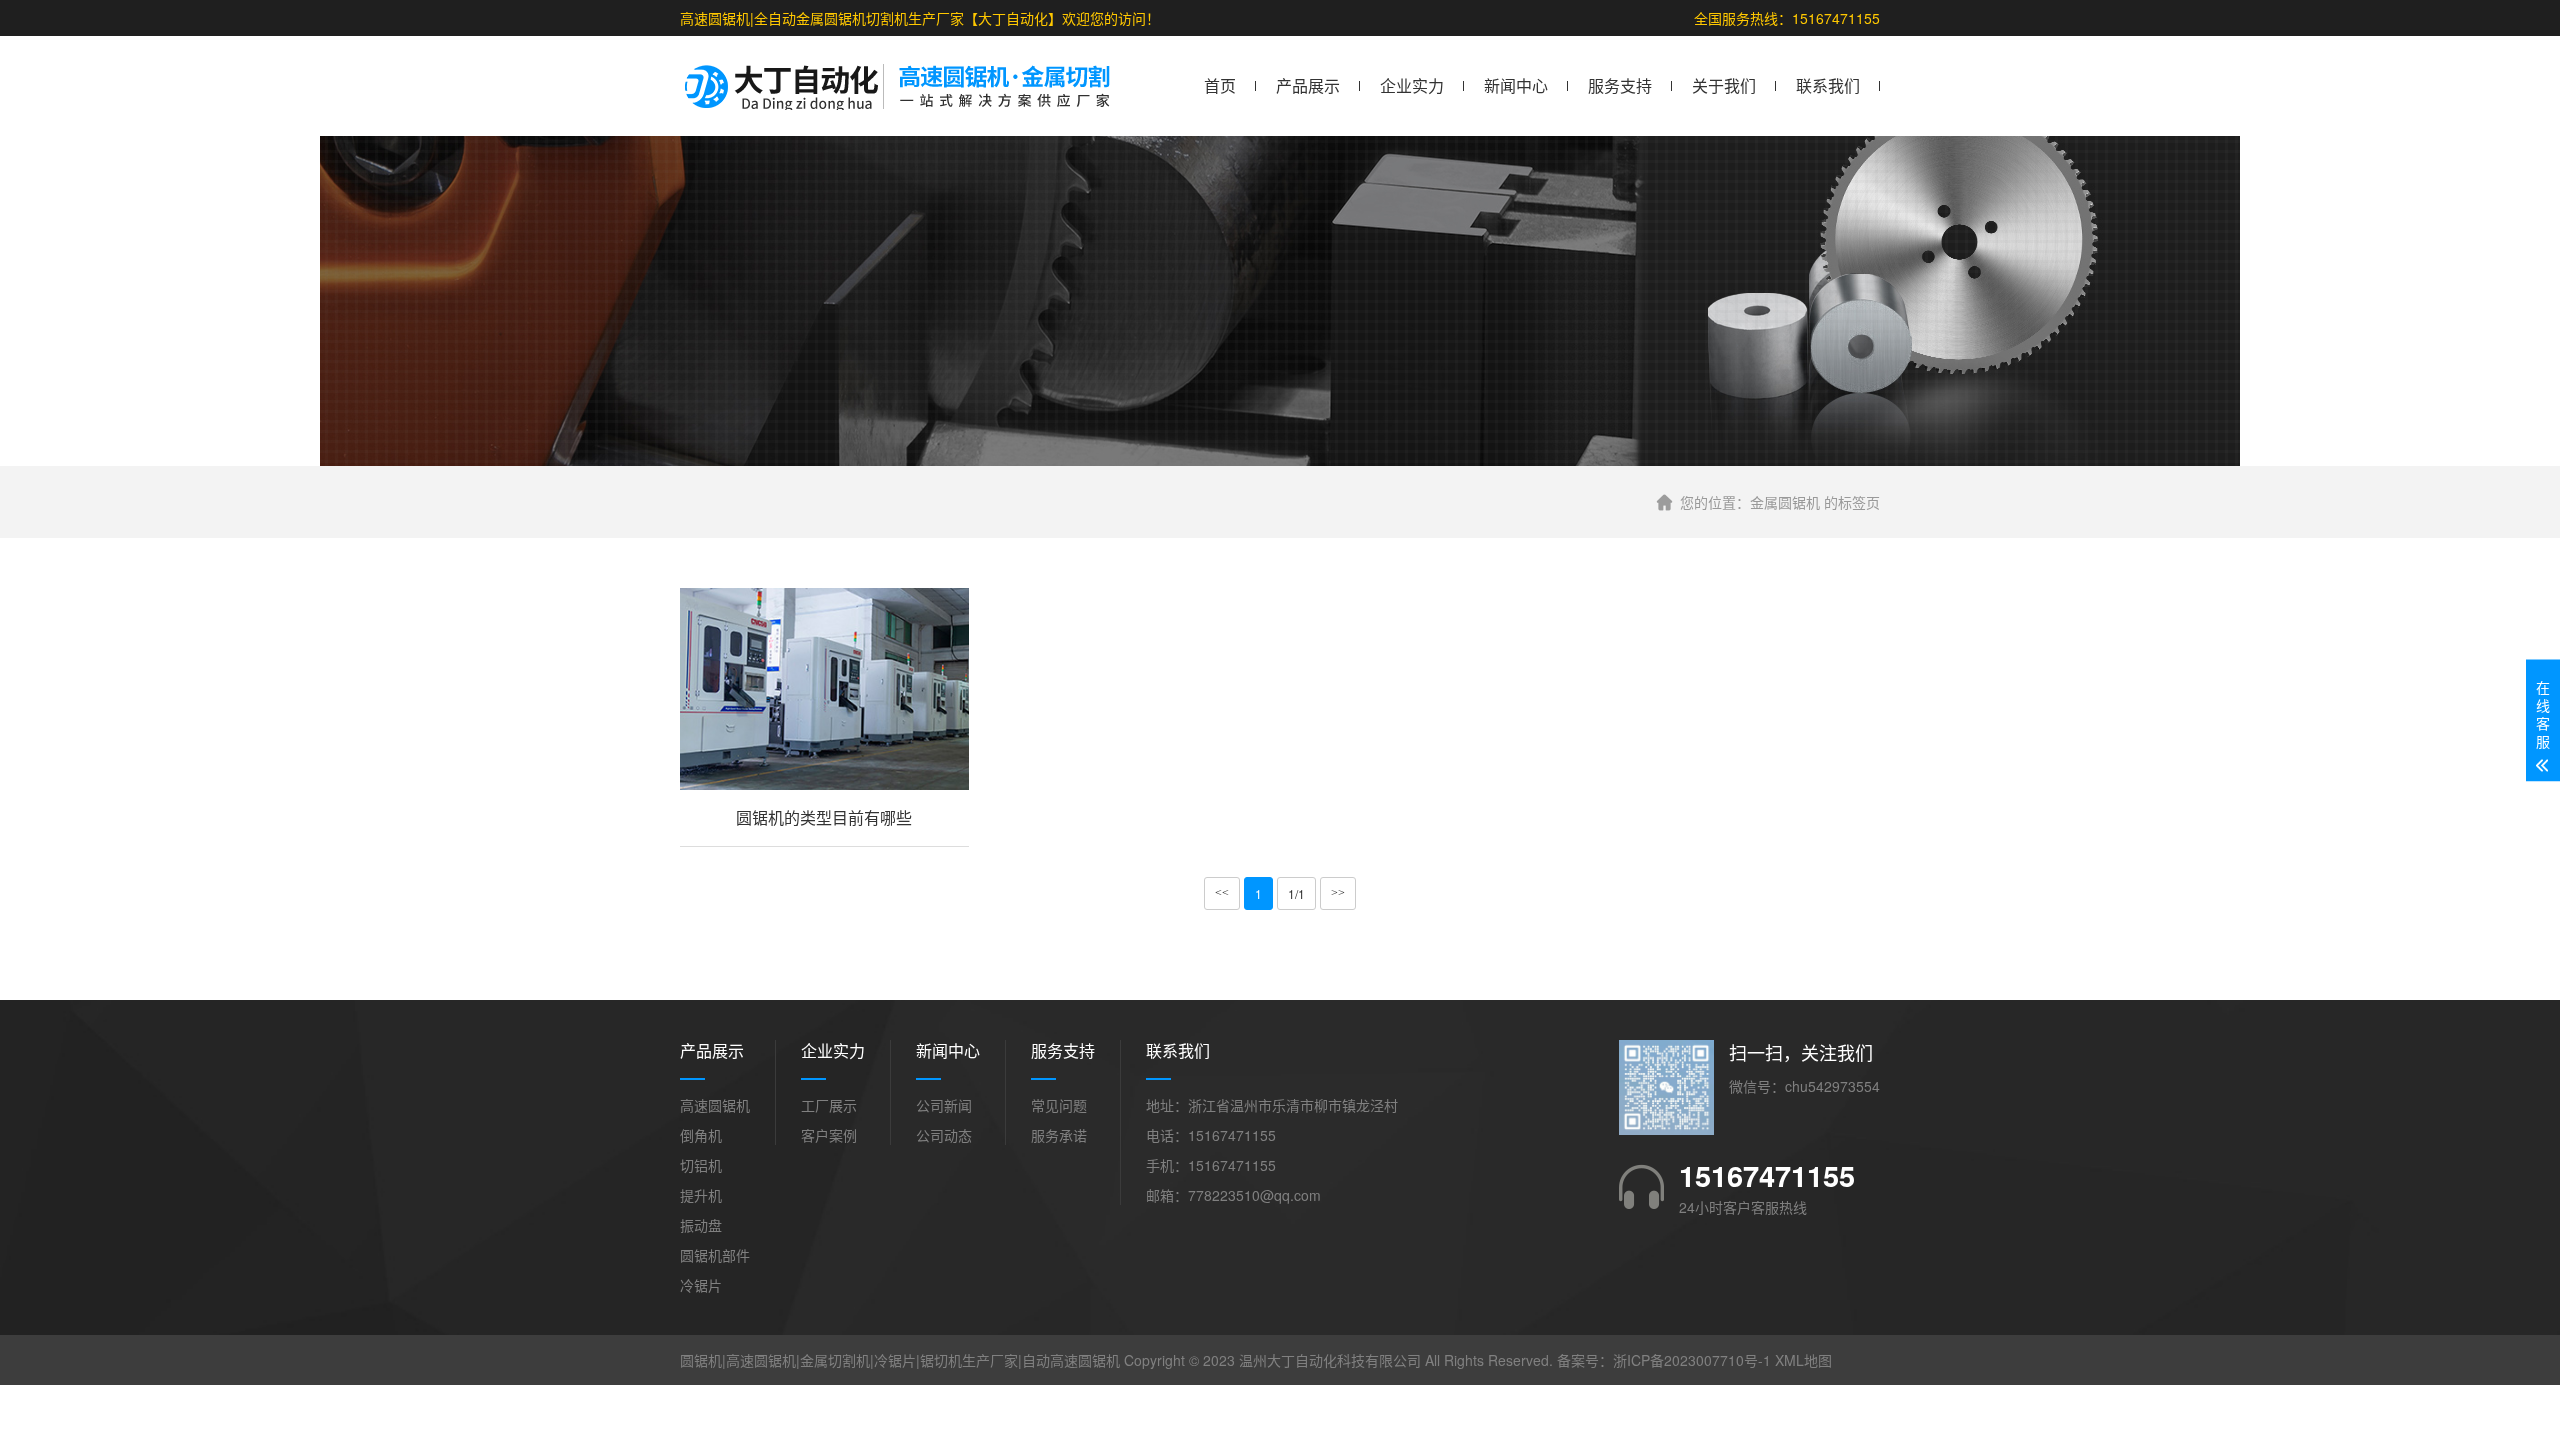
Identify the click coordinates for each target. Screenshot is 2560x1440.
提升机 (701, 1195)
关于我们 (1724, 85)
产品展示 (1308, 85)
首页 (1220, 85)
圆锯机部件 (715, 1255)
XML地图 (1803, 1360)
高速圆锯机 (715, 1105)
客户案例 (829, 1135)
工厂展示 (829, 1105)
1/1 (1296, 893)
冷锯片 (701, 1285)
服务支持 (1620, 85)
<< (1222, 893)
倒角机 (701, 1135)
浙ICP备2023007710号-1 (1692, 1360)
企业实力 (1412, 85)
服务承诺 (1059, 1135)
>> (1338, 893)
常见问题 (1059, 1105)
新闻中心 (1516, 85)
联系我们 (1828, 85)
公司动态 (944, 1135)
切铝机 (701, 1165)
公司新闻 (944, 1105)
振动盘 (701, 1225)
